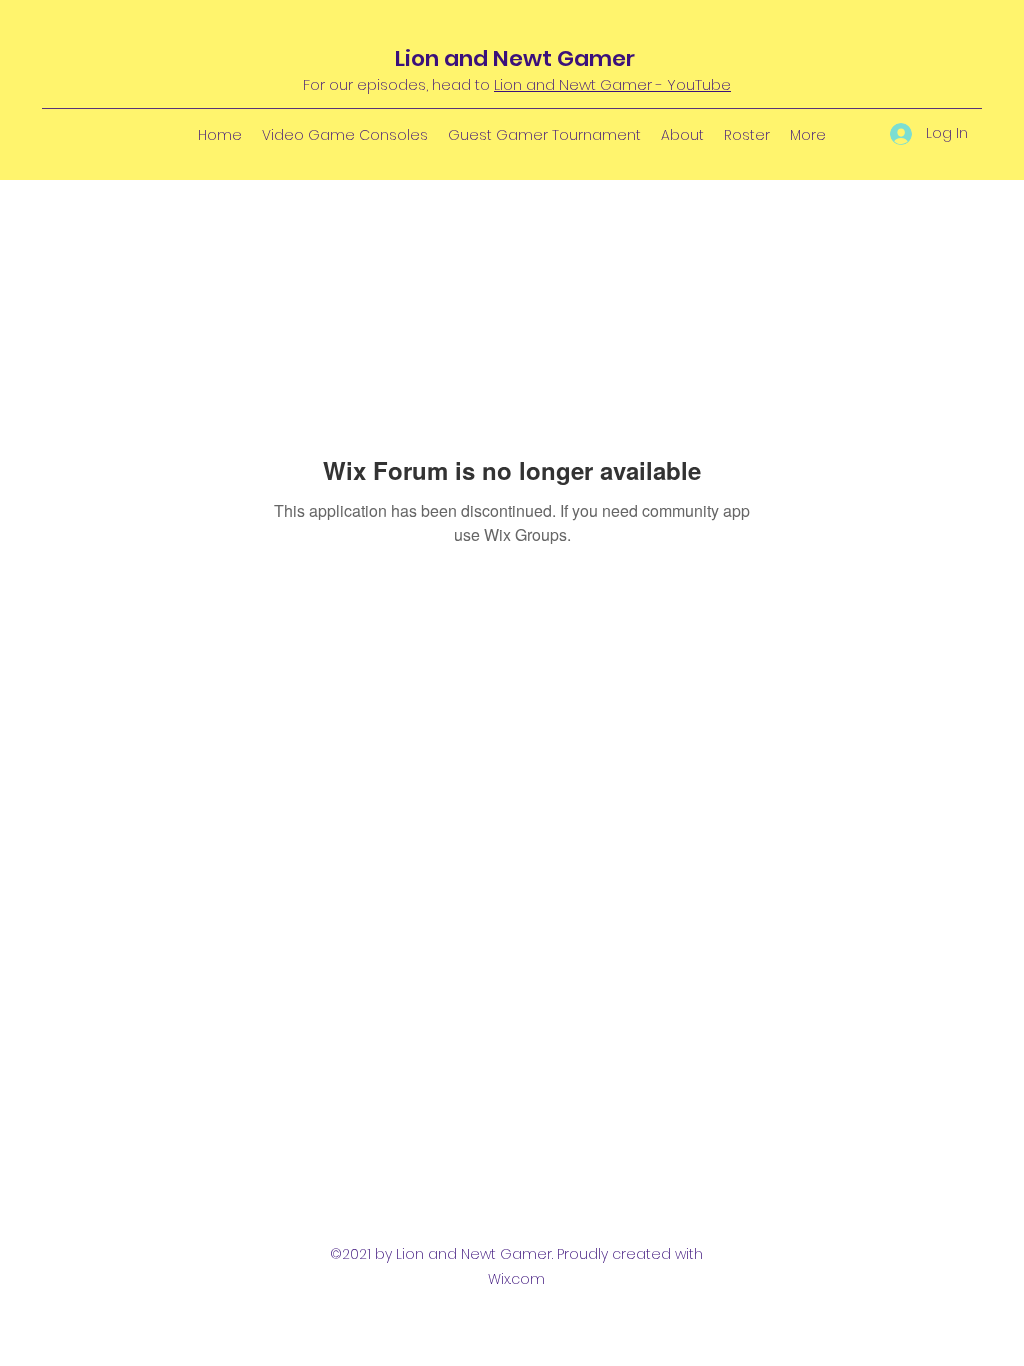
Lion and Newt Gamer (515, 58)
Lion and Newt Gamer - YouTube (612, 84)
